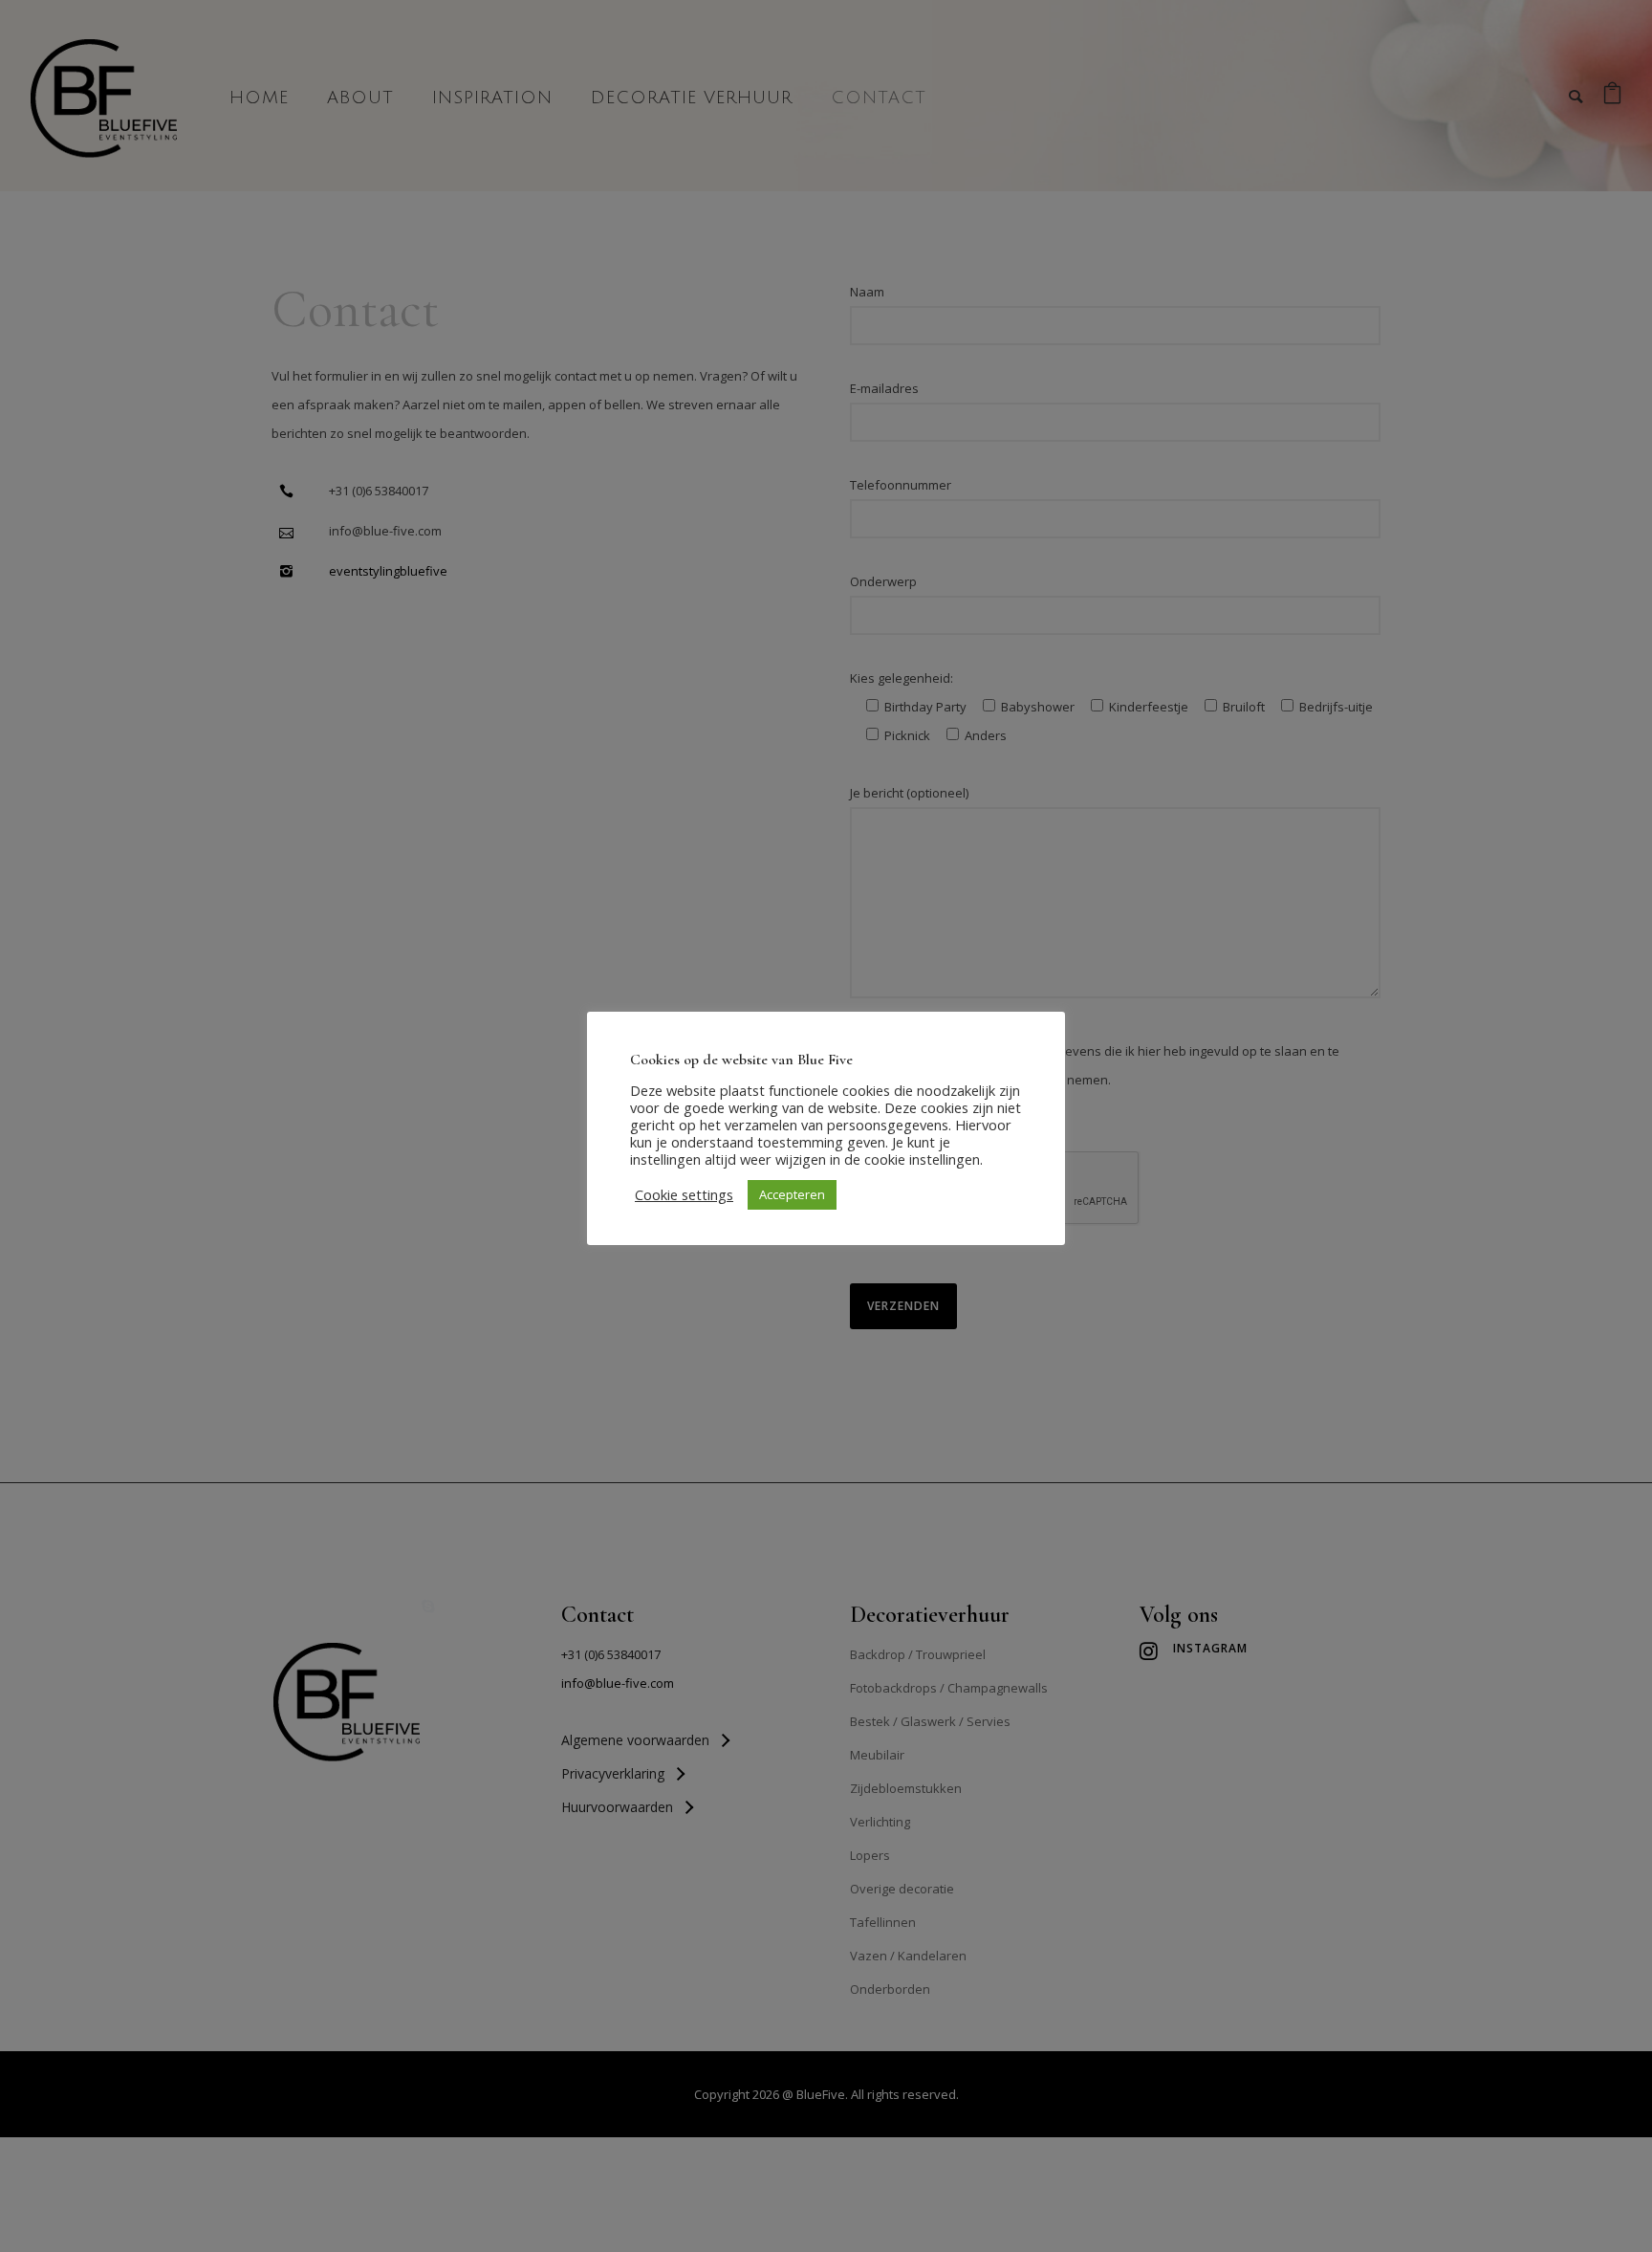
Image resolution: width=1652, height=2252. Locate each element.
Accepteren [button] (792, 1194)
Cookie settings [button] (684, 1194)
